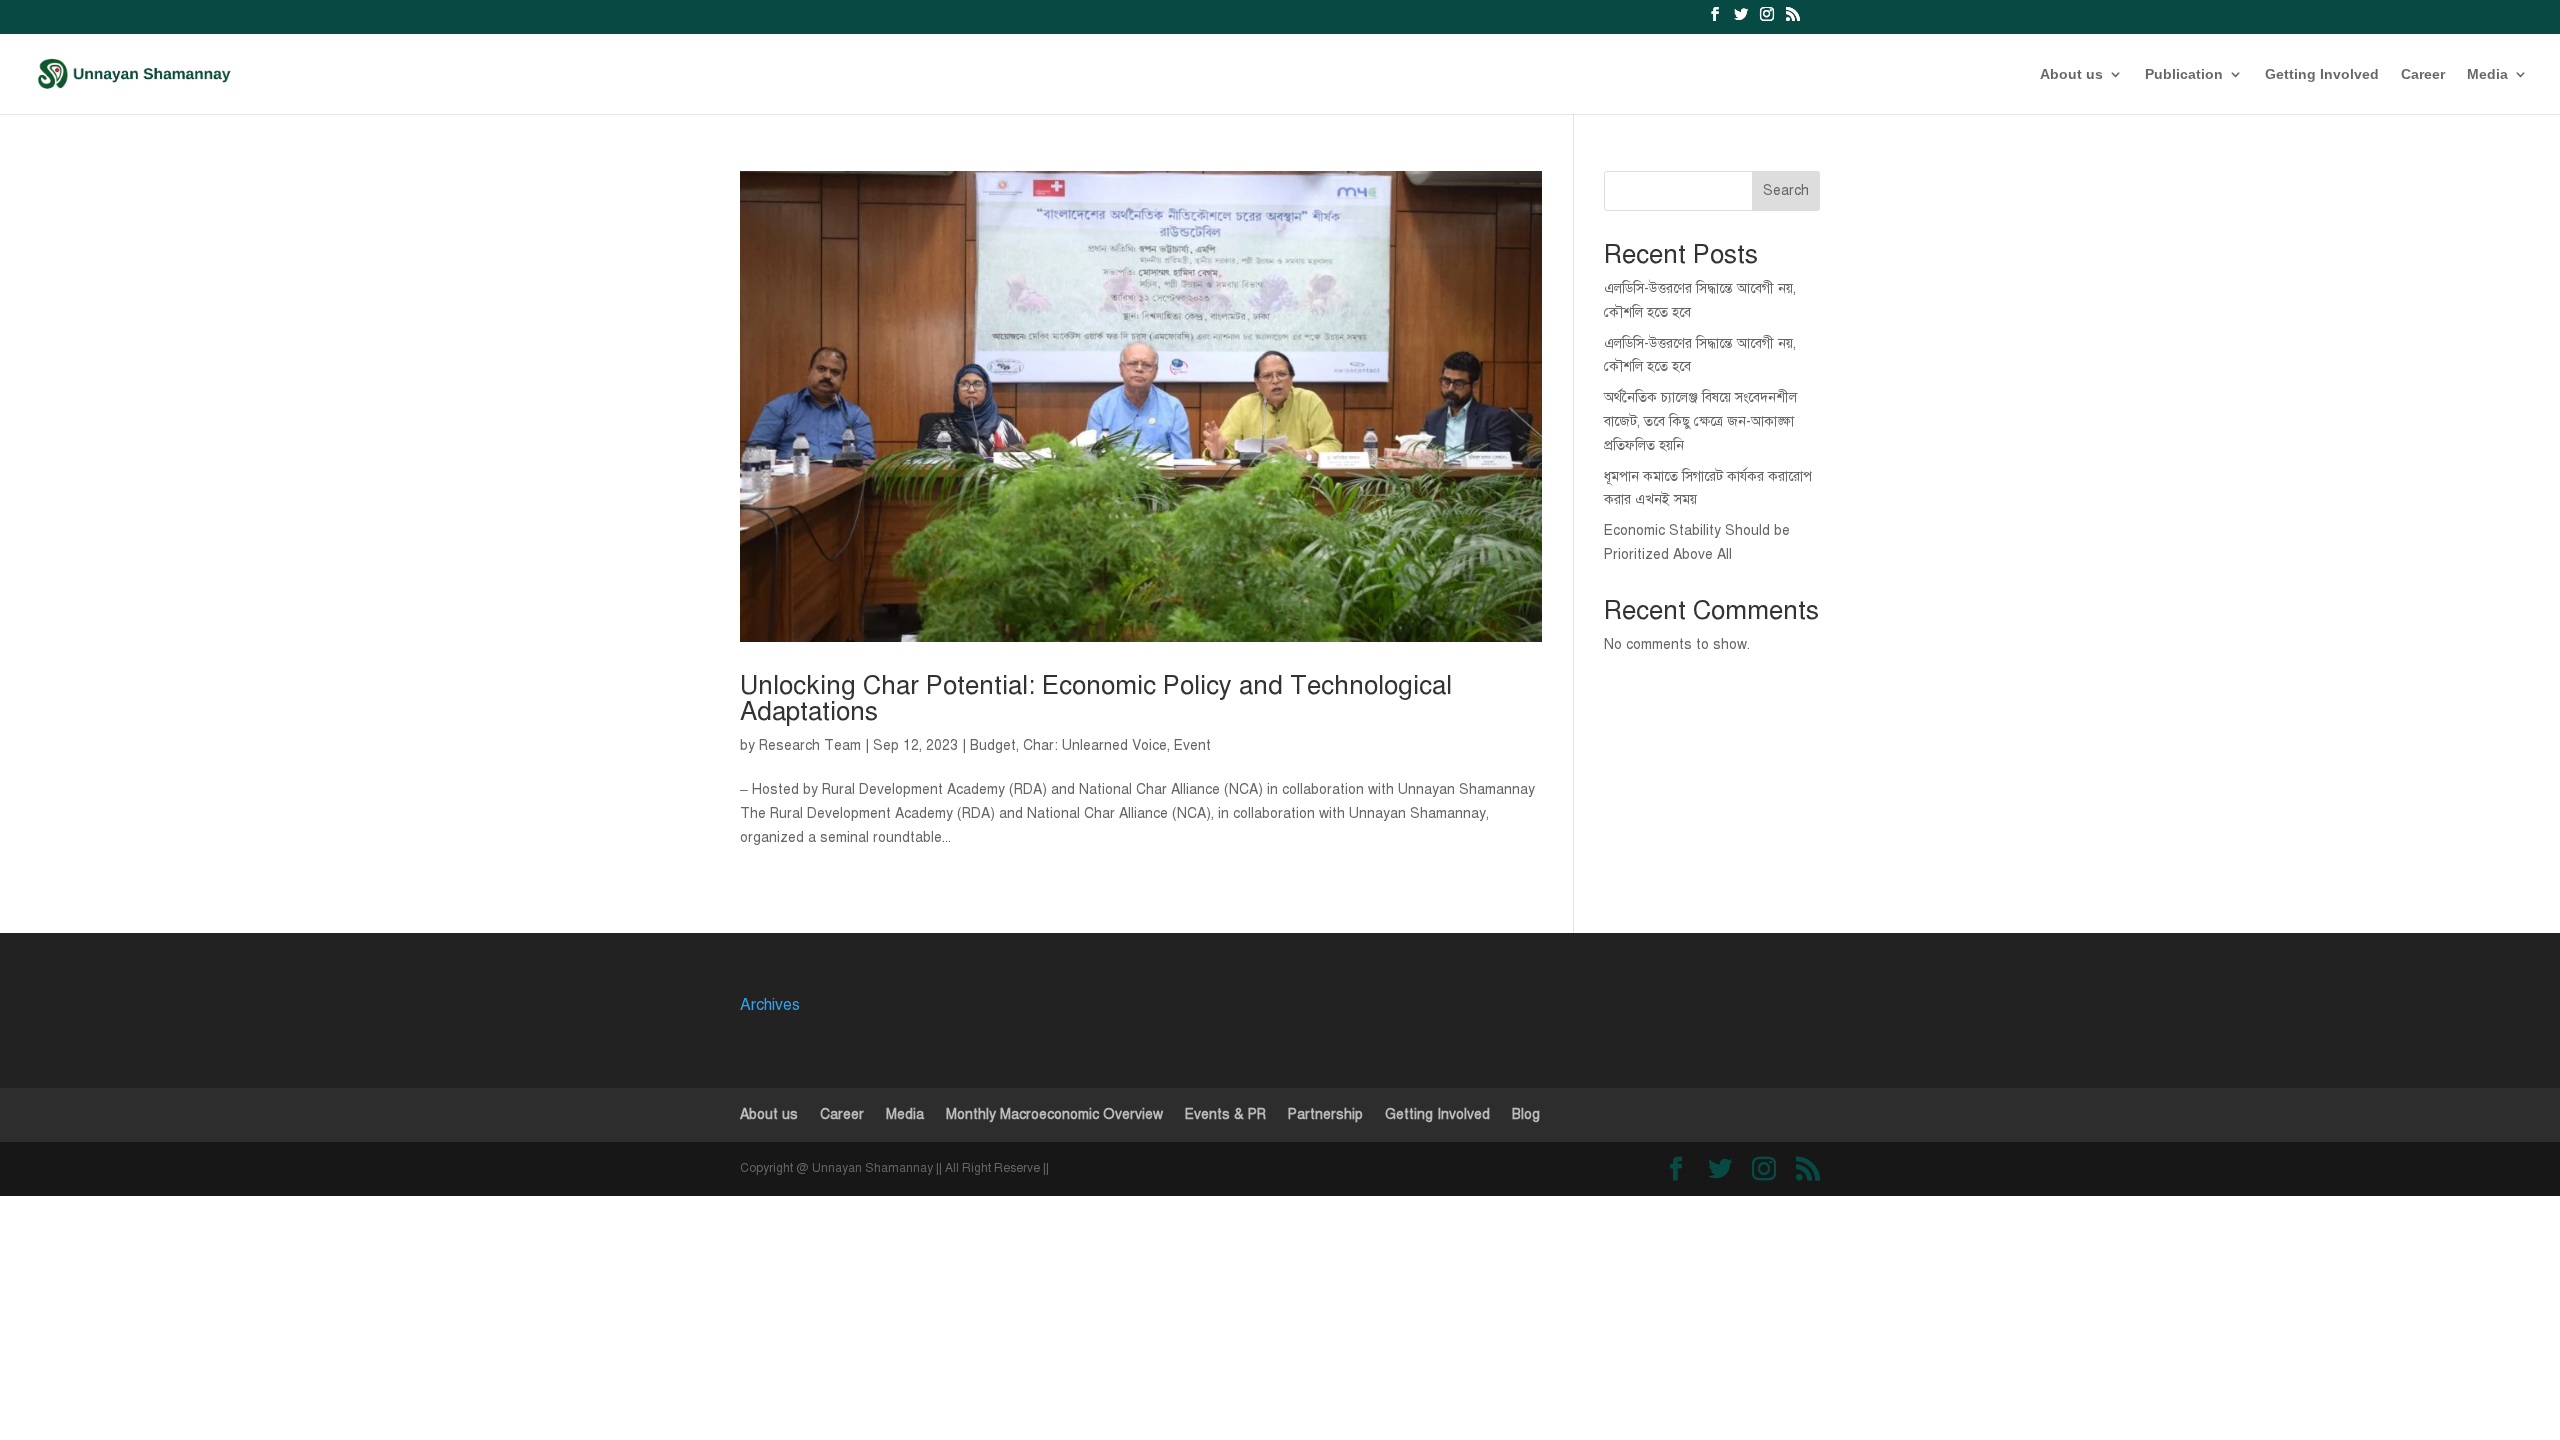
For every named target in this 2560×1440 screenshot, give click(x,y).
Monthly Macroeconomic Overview (1054, 1114)
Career (2423, 74)
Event (1192, 745)
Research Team (810, 745)
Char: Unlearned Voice (1095, 745)
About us (2071, 74)
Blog (1526, 1114)
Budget (993, 745)
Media (2487, 74)
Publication (2184, 74)
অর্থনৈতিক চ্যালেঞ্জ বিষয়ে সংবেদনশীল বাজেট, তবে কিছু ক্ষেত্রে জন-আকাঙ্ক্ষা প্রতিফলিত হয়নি (1700, 421)
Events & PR (1225, 1114)
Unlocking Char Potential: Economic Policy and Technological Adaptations (1096, 698)
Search (1786, 190)
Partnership (1325, 1114)
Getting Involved (2322, 74)
